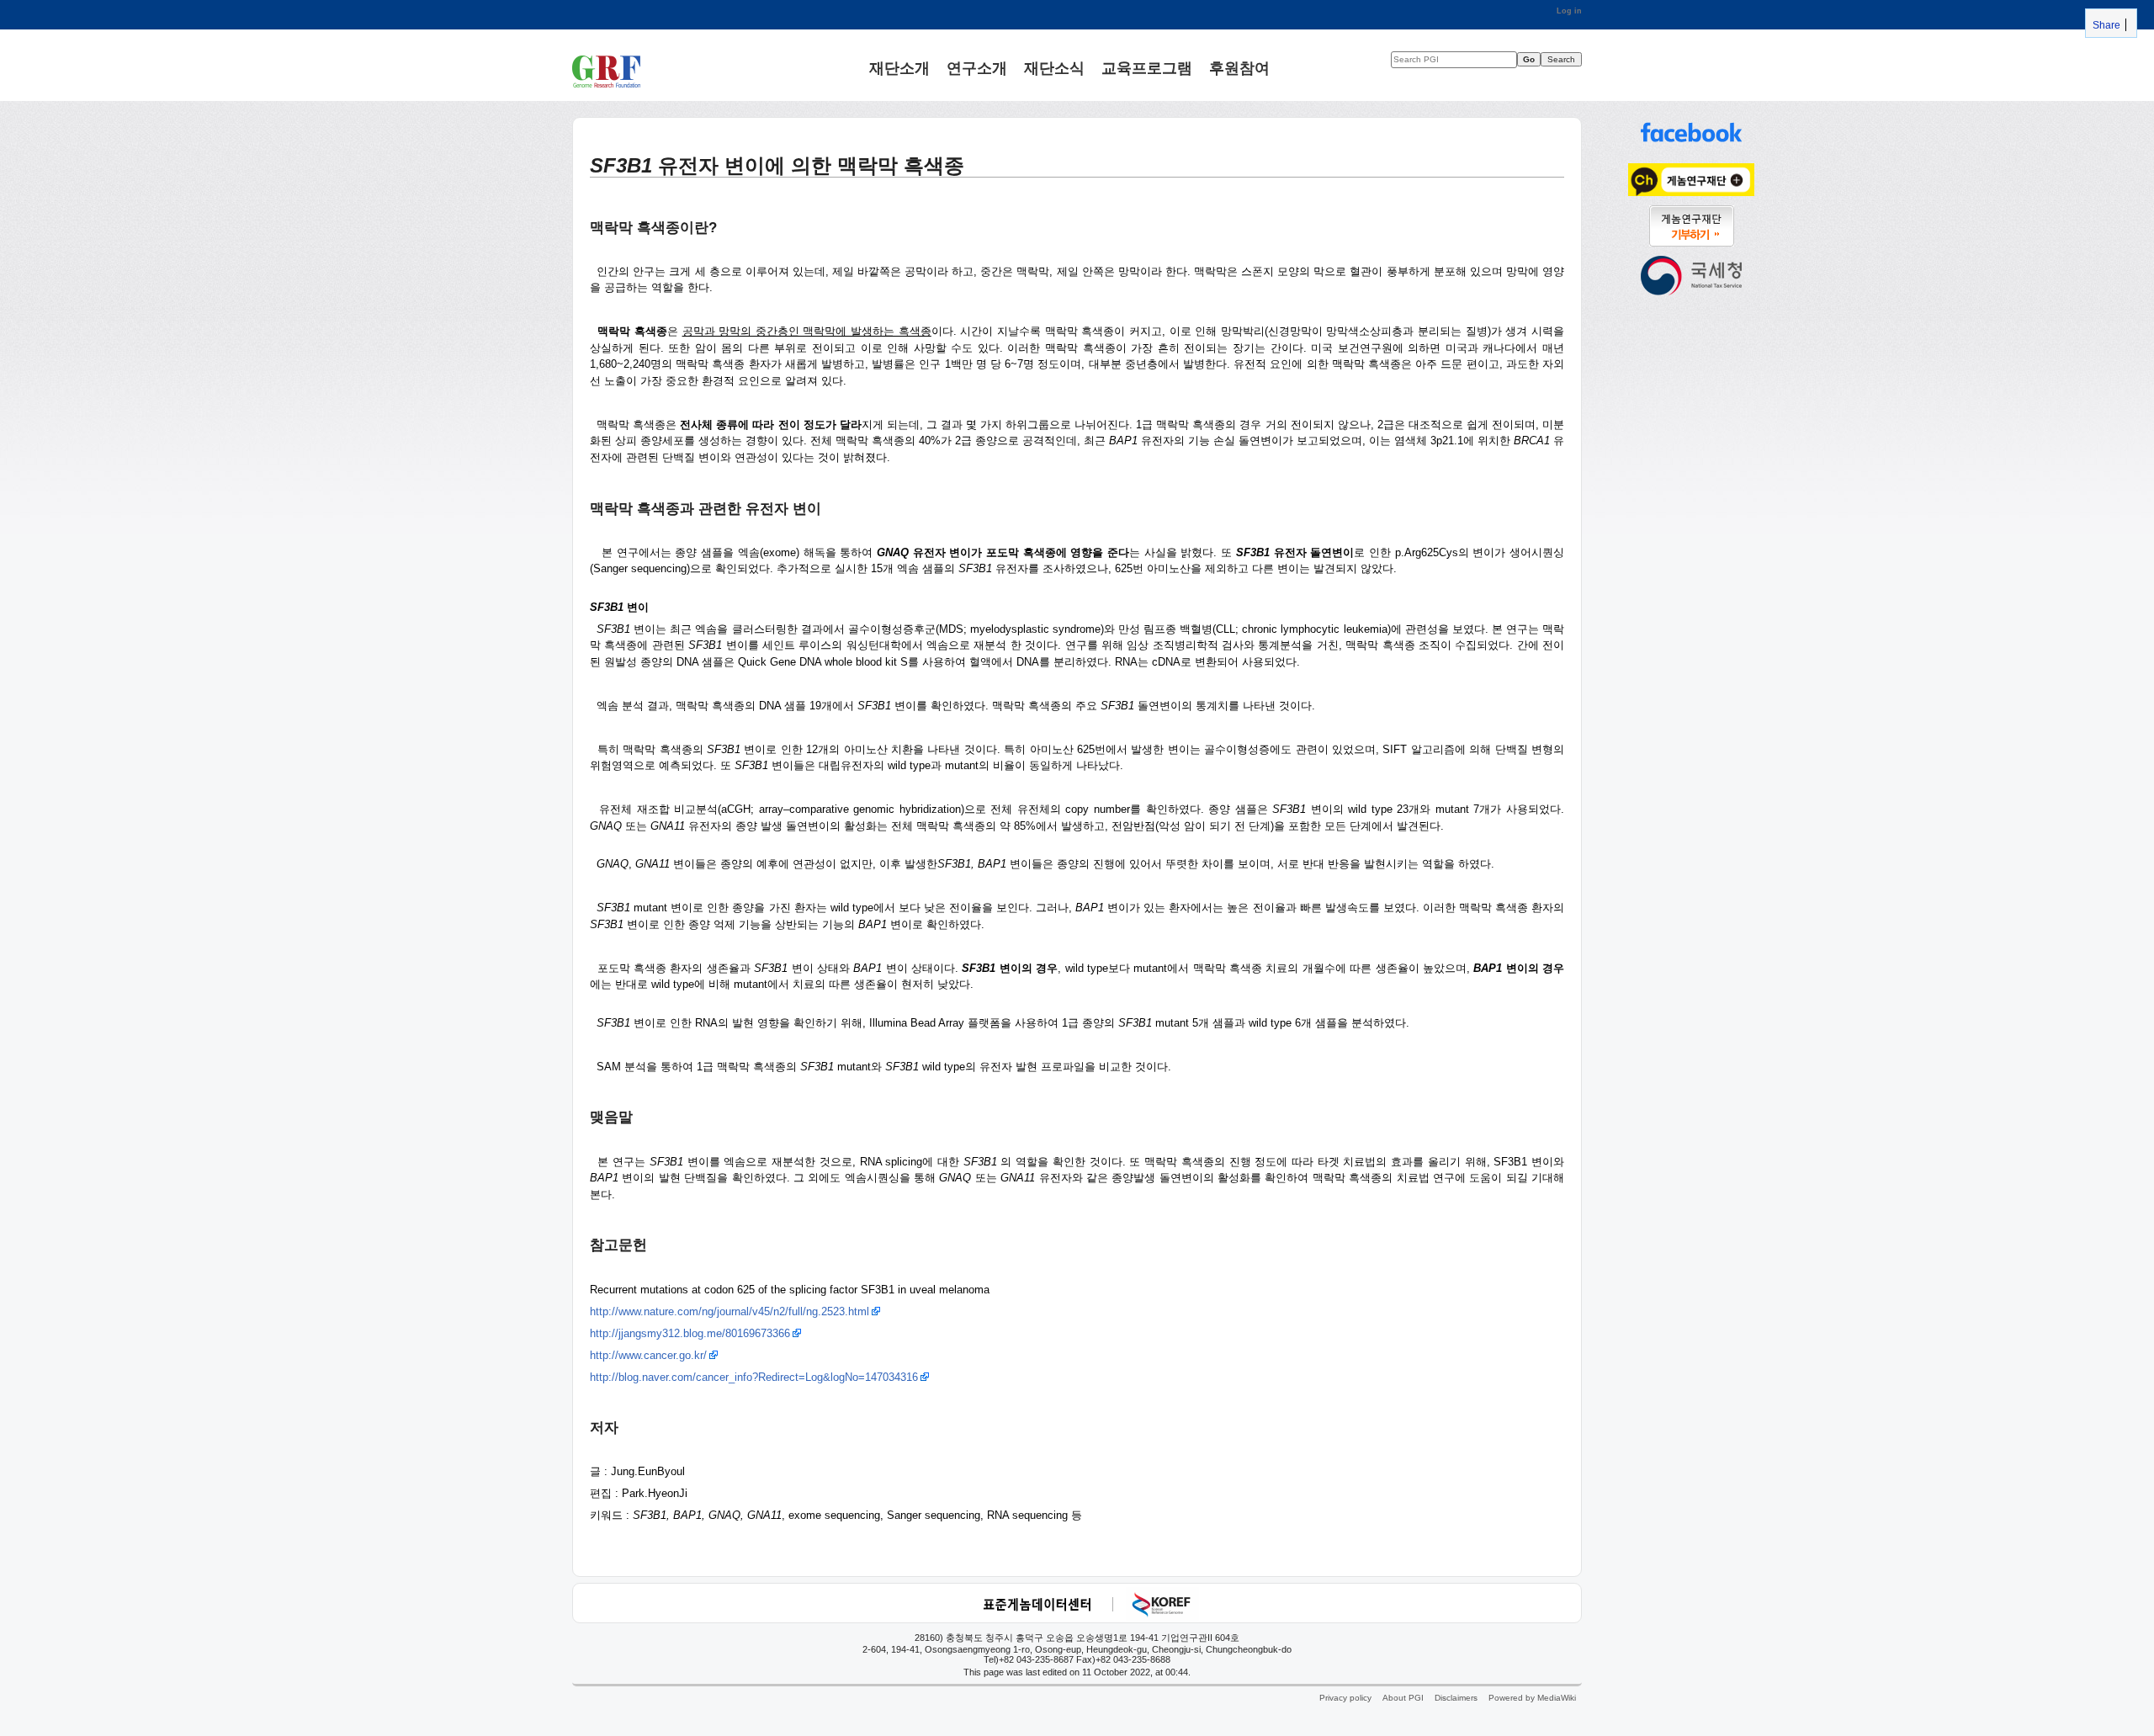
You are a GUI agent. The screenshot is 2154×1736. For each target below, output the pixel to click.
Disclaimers (1456, 1698)
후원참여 (1239, 67)
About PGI (1403, 1698)
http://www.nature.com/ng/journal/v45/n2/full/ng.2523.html (729, 1311)
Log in (1569, 11)
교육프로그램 (1147, 67)
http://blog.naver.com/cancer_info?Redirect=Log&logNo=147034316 (754, 1377)
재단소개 (899, 67)
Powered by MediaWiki (1532, 1698)
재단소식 (1054, 67)
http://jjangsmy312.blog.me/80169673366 (690, 1333)
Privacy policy (1345, 1698)
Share (2105, 25)
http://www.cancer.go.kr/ (648, 1355)
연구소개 (977, 67)
